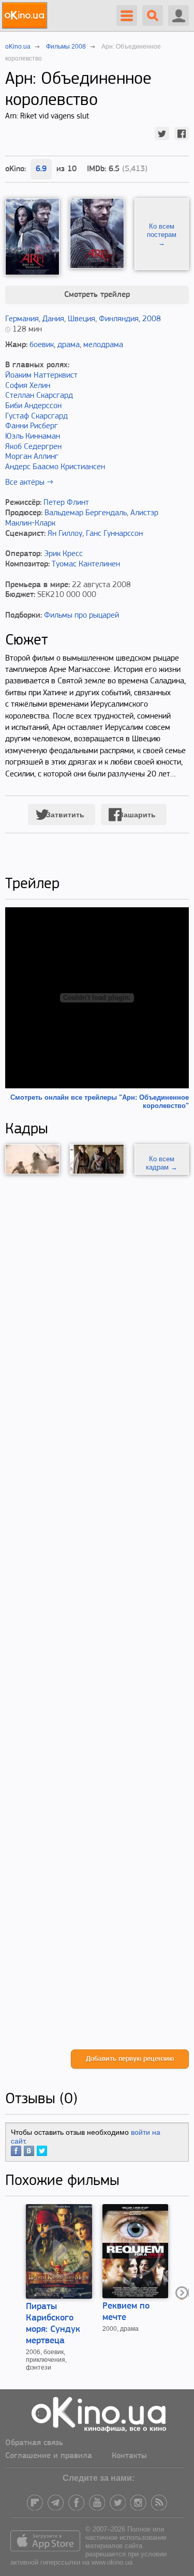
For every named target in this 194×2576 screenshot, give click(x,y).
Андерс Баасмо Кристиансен (55, 467)
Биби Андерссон (33, 406)
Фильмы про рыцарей (81, 616)
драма (69, 345)
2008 (152, 319)
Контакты (129, 2456)
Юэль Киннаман (33, 437)
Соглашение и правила (49, 2456)
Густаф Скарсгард (36, 416)
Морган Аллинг (32, 457)
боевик (42, 345)
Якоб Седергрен (33, 447)
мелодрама (103, 345)
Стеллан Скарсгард (39, 396)
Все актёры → (29, 483)
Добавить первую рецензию (130, 2059)
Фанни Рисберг (32, 426)
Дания (53, 319)
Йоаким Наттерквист (41, 376)
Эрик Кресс (63, 554)
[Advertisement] (97, 1612)
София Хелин (28, 386)
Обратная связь (34, 2443)
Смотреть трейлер (97, 295)
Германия (22, 319)
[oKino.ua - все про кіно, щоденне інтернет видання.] (26, 16)
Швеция (81, 319)
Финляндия (119, 319)
